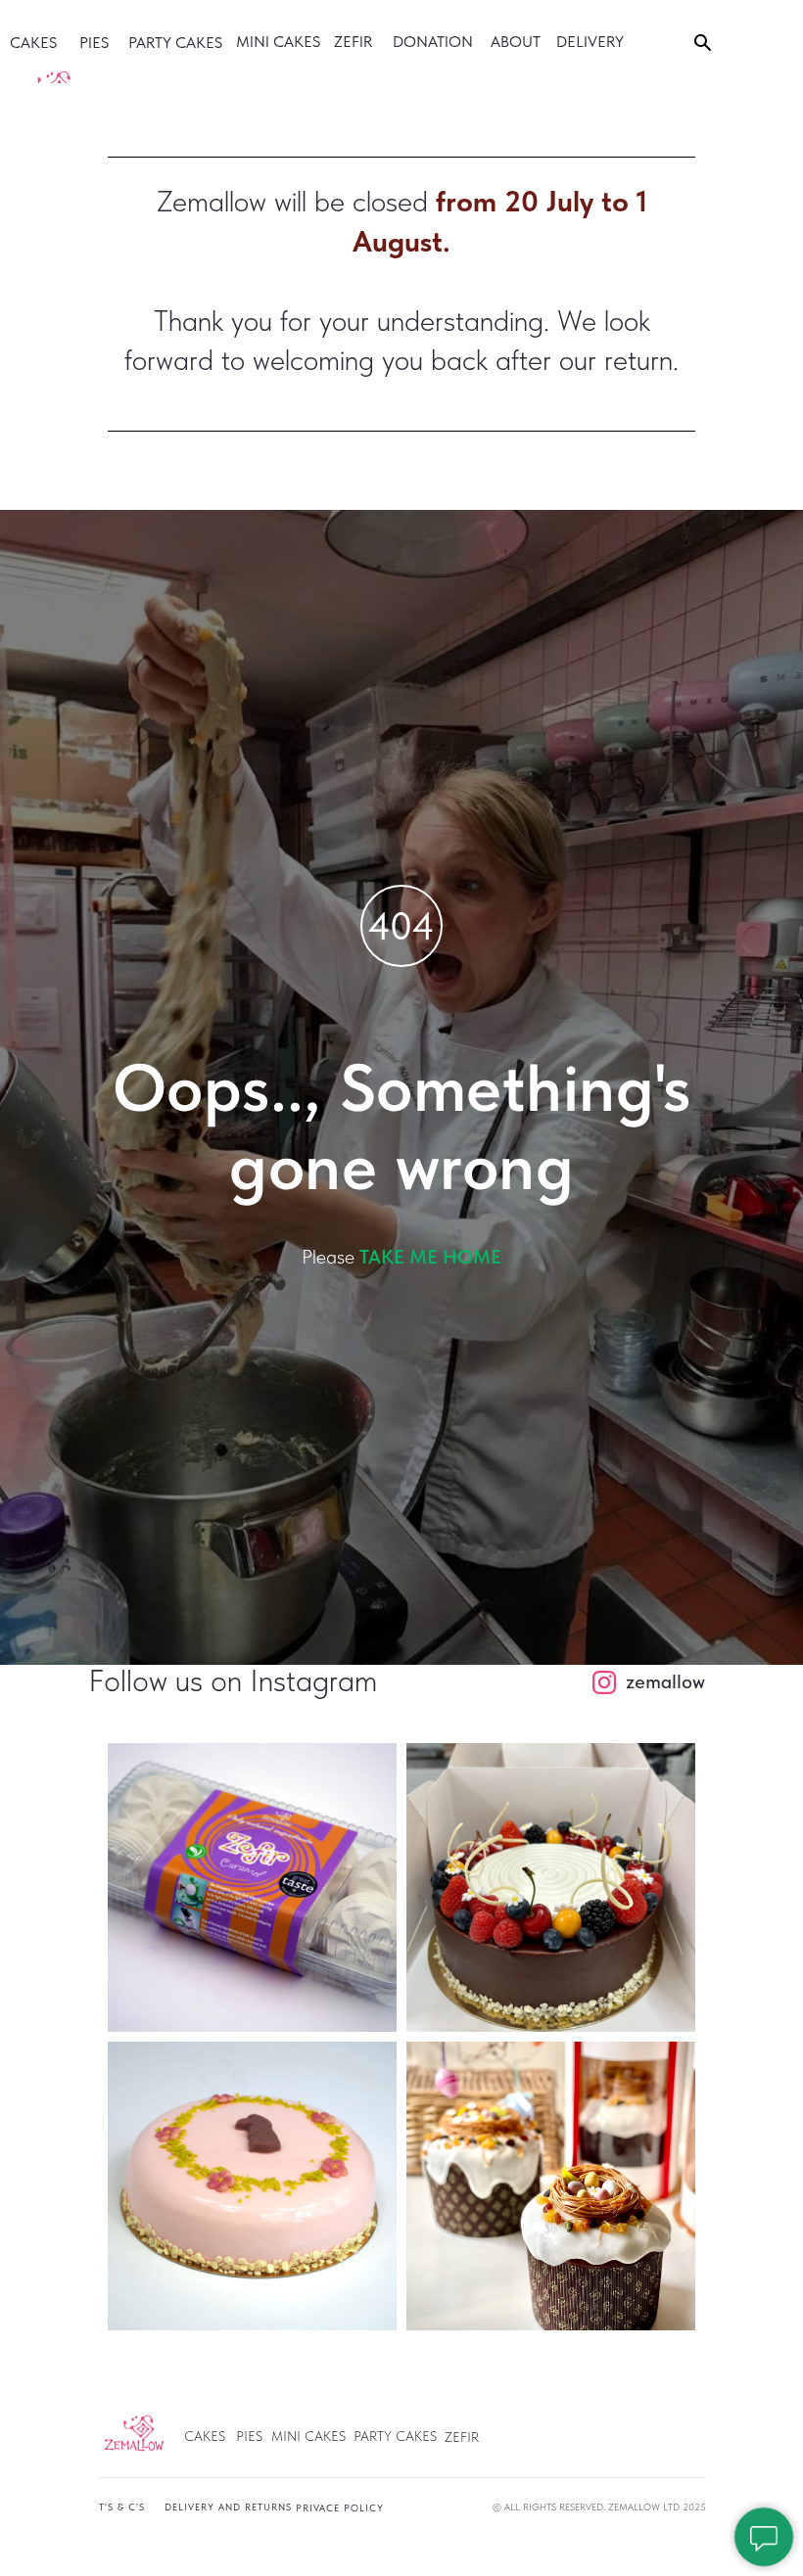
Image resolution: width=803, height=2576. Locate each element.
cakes (33, 43)
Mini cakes (278, 42)
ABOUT (516, 42)
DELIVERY (590, 42)
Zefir (353, 42)
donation (433, 42)
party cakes (175, 43)
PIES (94, 43)
